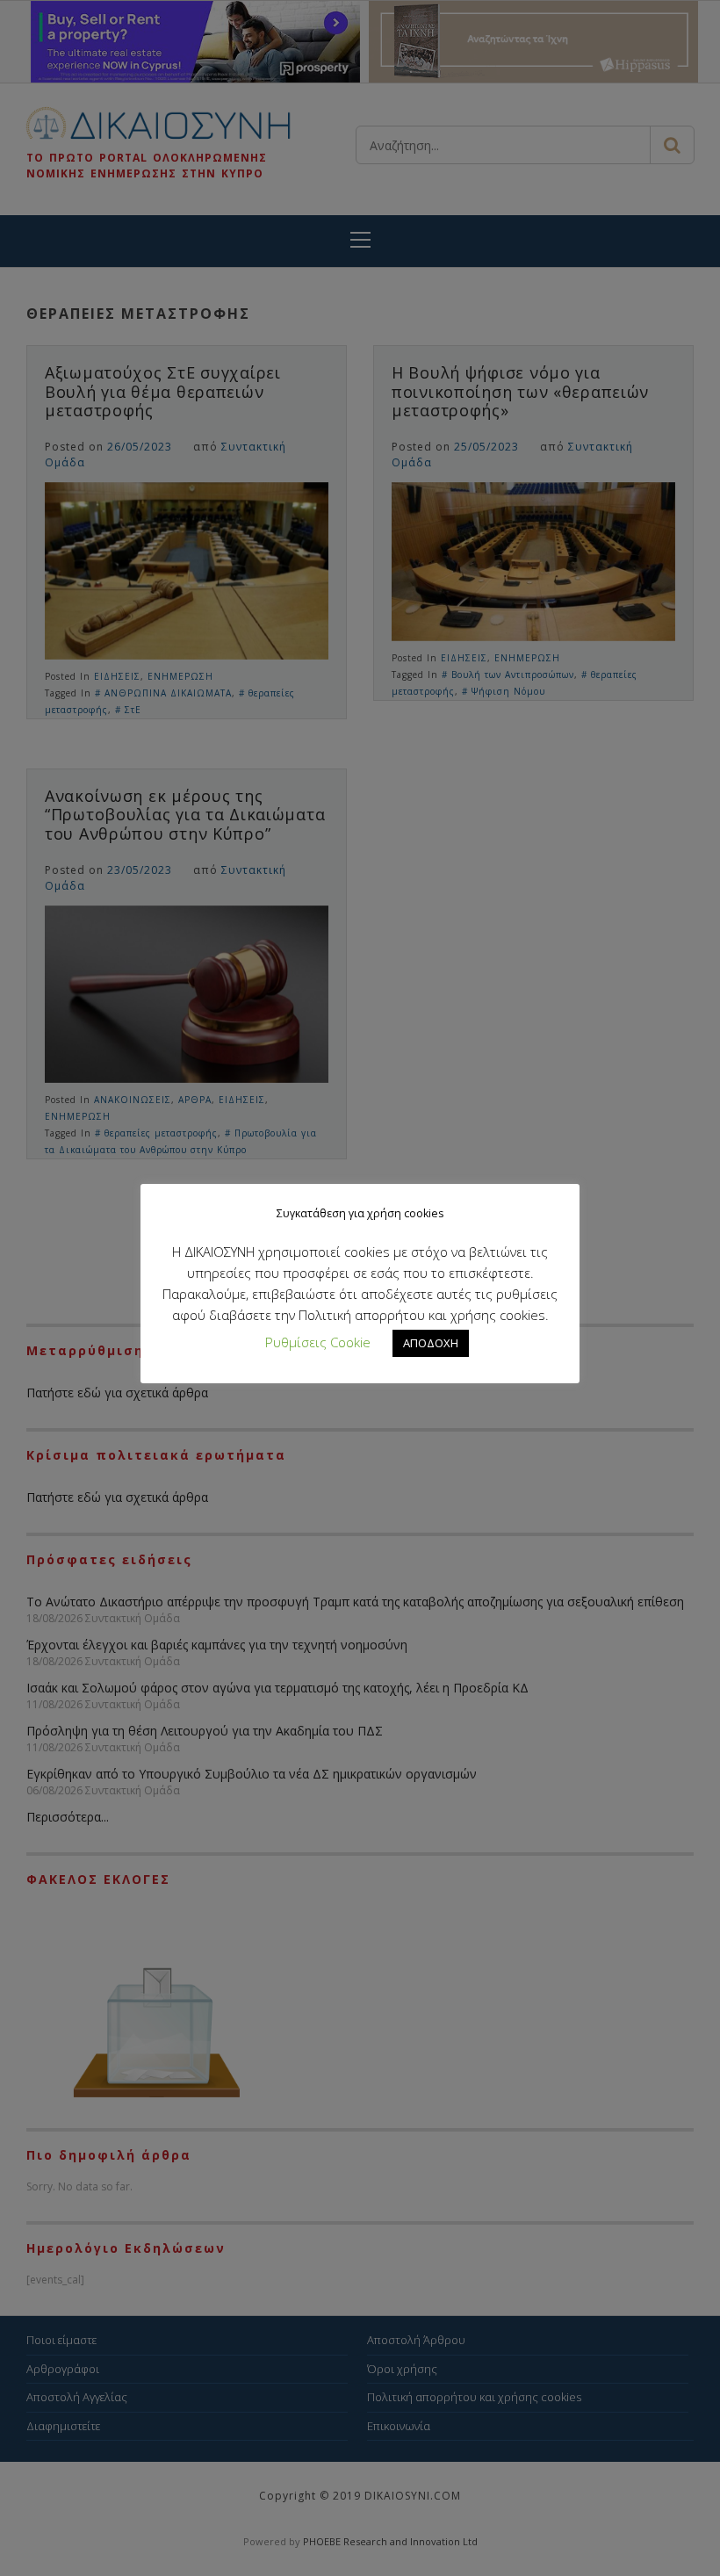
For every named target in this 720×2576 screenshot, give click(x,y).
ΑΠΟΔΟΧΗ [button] (431, 1343)
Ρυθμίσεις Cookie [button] (318, 1342)
